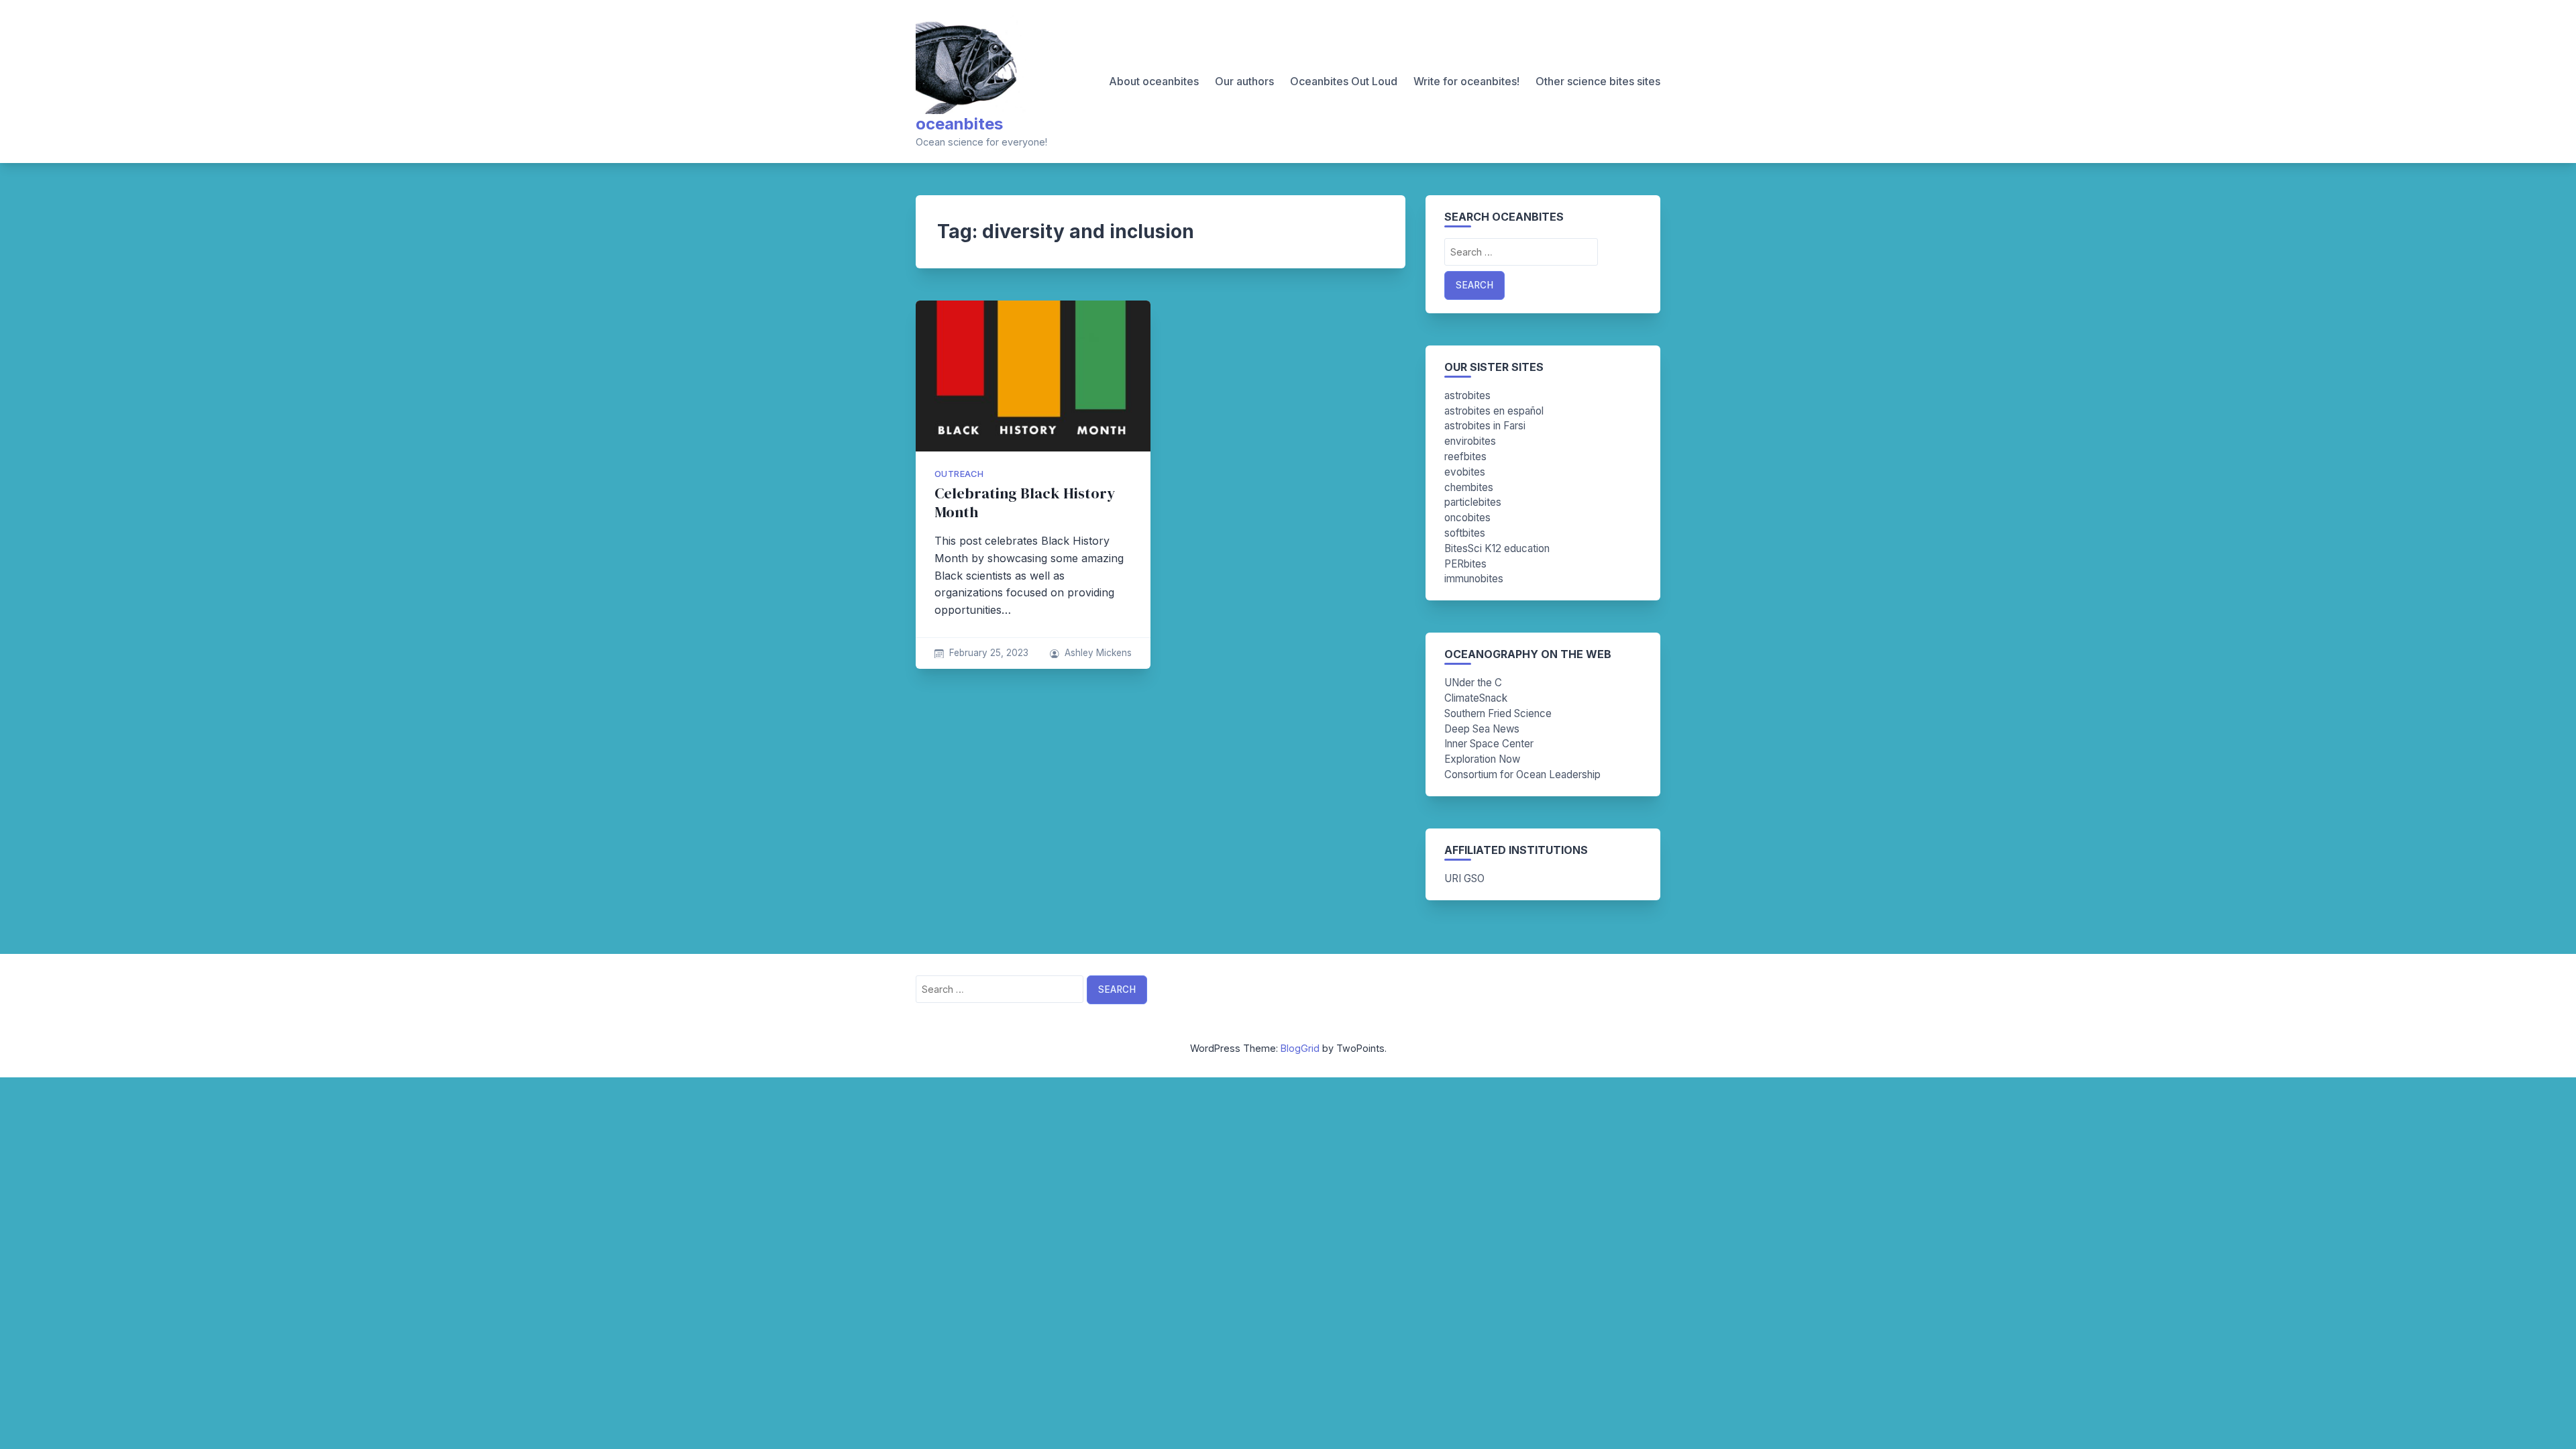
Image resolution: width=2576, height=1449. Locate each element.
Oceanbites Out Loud (1344, 81)
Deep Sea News (1482, 729)
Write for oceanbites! (1466, 81)
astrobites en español (1494, 411)
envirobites (1470, 441)
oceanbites (959, 124)
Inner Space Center (1489, 744)
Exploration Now (1482, 759)
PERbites (1465, 564)
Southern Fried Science (1498, 713)
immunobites (1474, 579)
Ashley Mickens (1098, 653)
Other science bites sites (1598, 81)
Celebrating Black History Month (1025, 503)
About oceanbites (1154, 81)
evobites (1465, 472)
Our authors (1244, 81)
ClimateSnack (1476, 698)
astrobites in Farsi (1485, 426)
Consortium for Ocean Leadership (1522, 774)
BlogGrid (1300, 1048)
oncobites (1467, 518)
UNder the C (1473, 683)
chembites (1469, 487)
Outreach (959, 474)
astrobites (1467, 395)
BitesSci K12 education (1497, 548)
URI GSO (1464, 878)
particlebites (1473, 502)
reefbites (1465, 457)
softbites (1465, 533)
